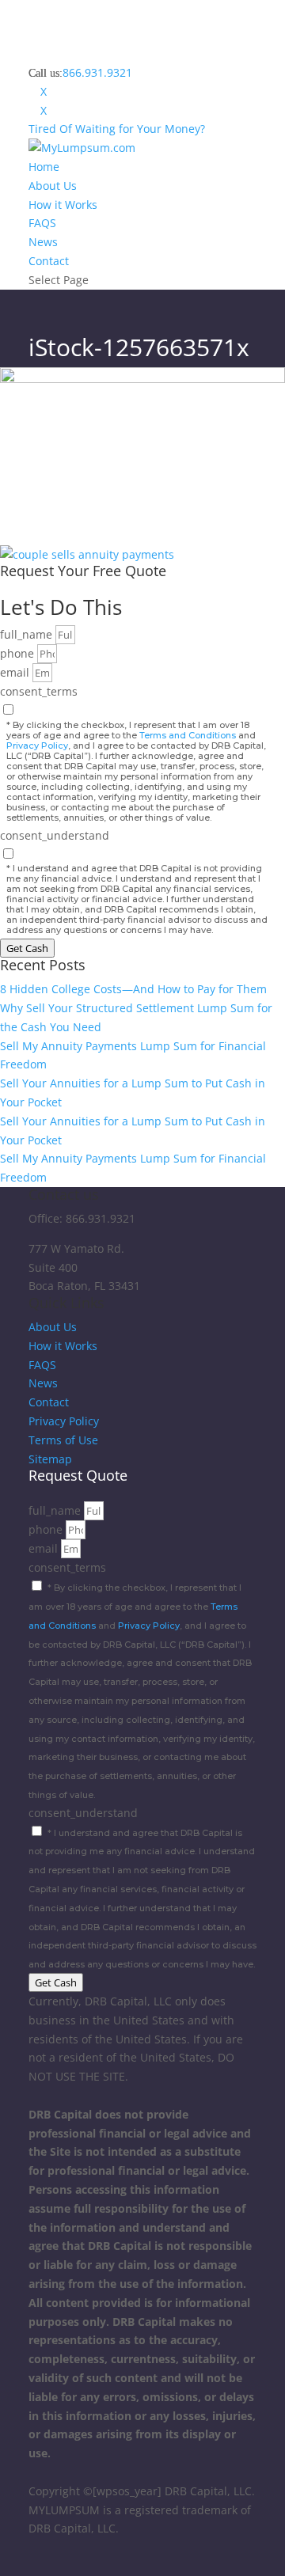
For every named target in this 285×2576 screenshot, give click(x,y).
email (16, 672)
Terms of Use (63, 1440)
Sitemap (50, 1459)
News (43, 242)
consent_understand (55, 835)
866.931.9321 (97, 72)
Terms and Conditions (188, 735)
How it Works (63, 205)
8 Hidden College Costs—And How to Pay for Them (133, 989)
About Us (53, 186)
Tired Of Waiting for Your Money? (117, 129)
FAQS (42, 223)
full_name (28, 634)
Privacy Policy (37, 745)
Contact (49, 261)
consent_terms (39, 691)
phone (19, 653)
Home (44, 167)
